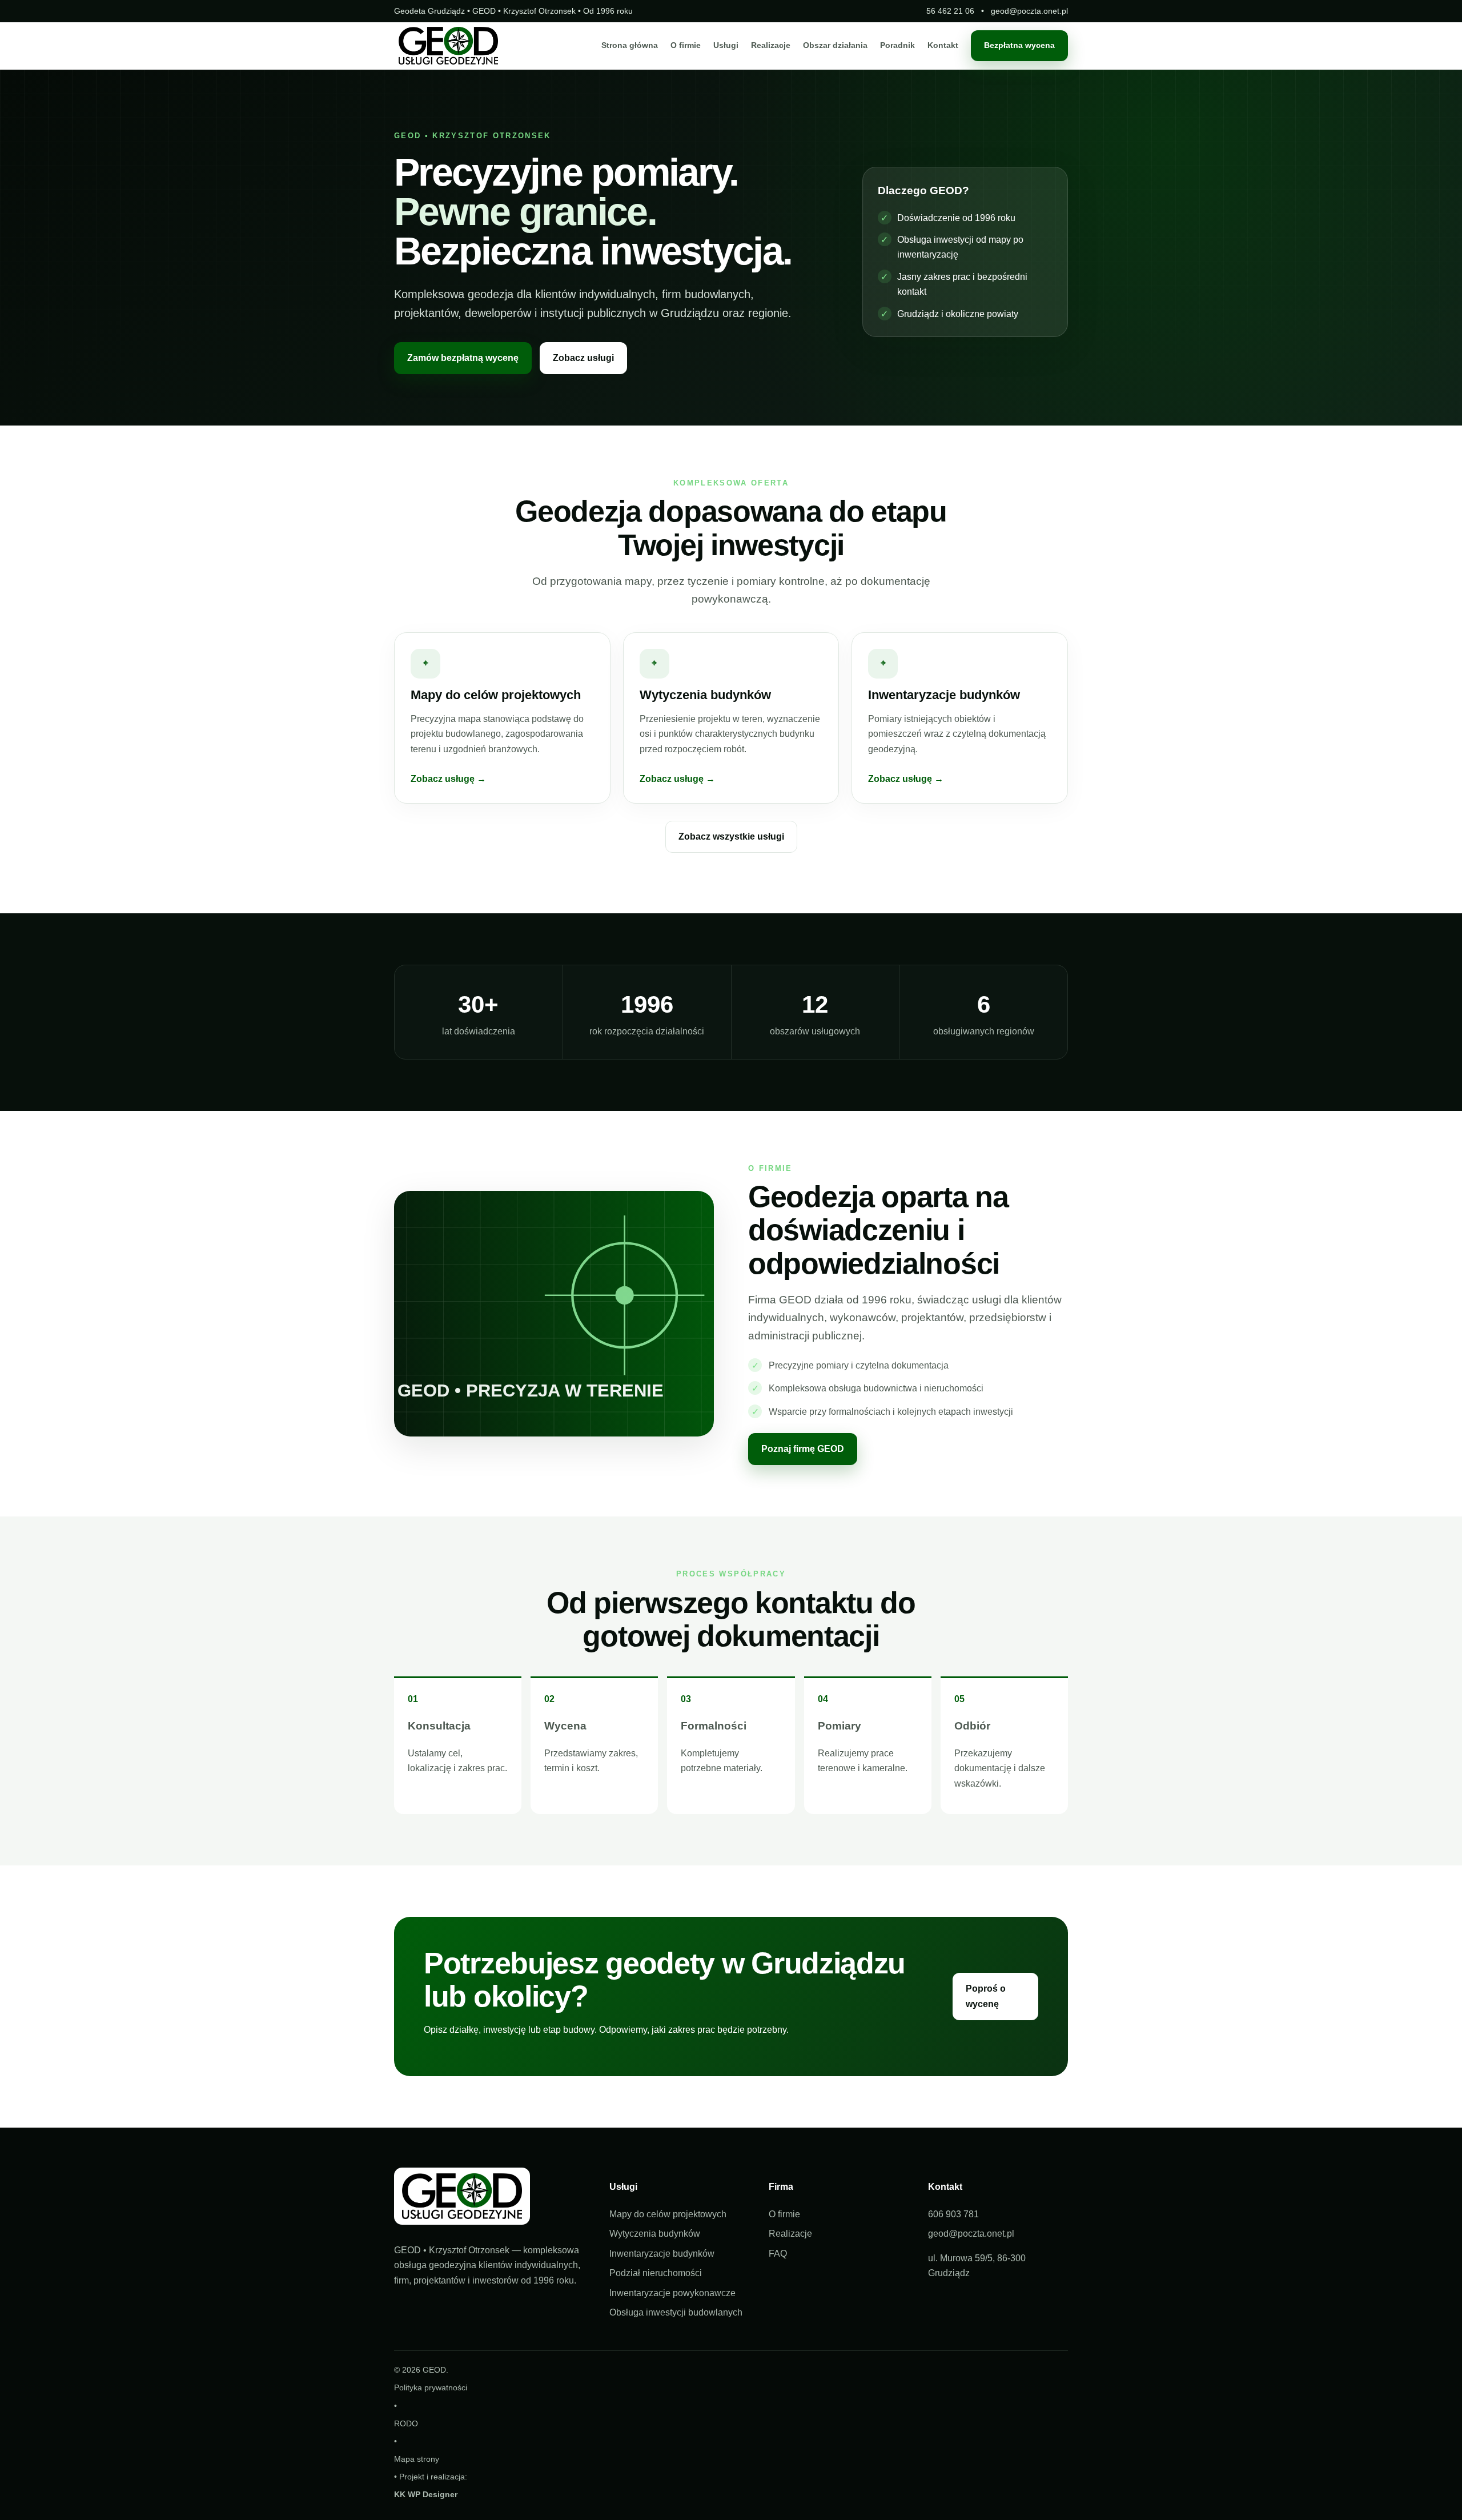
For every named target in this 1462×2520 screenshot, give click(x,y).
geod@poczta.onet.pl (1029, 11)
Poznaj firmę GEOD (803, 1449)
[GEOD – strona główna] (448, 46)
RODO (406, 2423)
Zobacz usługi (583, 358)
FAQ (778, 2254)
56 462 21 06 (950, 11)
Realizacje (771, 46)
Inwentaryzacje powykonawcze (672, 2293)
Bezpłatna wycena (1019, 46)
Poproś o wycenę (986, 1996)
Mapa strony (417, 2459)
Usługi (726, 46)
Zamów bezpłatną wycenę (463, 358)
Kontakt (943, 46)
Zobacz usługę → (448, 779)
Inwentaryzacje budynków (662, 2254)
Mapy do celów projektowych (668, 2214)
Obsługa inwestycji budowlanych (676, 2312)
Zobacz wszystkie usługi (731, 836)
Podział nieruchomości (656, 2273)
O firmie (686, 46)
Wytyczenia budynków (655, 2234)
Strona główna (630, 46)
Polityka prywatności (431, 2387)
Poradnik (897, 46)
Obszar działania (835, 46)
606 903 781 (953, 2214)
